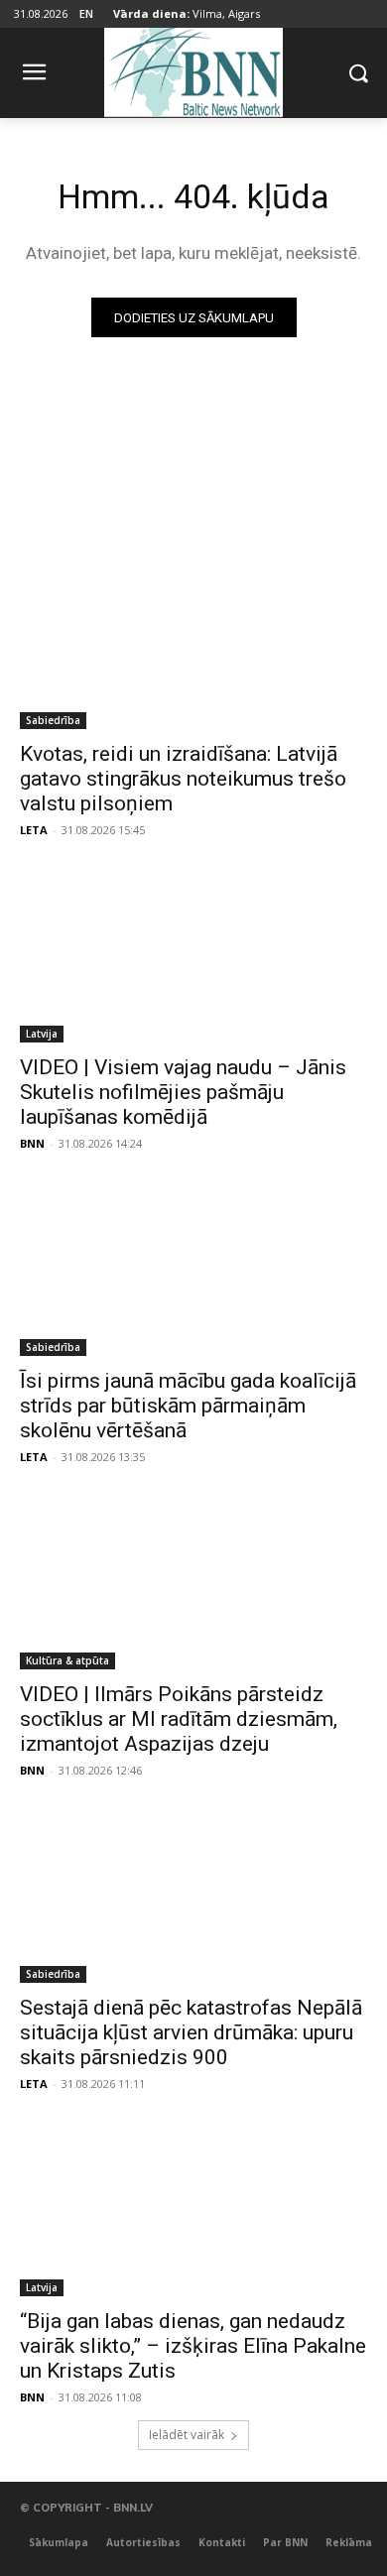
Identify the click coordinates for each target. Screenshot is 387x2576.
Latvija (42, 1034)
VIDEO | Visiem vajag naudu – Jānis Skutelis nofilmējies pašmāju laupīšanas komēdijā (183, 1092)
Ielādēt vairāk (187, 2435)
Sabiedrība (53, 720)
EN (86, 13)
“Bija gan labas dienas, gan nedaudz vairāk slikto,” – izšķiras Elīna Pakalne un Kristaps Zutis (193, 2346)
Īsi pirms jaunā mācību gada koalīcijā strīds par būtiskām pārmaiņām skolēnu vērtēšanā (188, 1406)
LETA (34, 830)
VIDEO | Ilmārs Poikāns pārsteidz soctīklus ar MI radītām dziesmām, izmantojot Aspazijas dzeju (179, 1719)
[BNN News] (193, 69)
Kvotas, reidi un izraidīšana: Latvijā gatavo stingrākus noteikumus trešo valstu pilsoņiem (183, 779)
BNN (32, 1143)
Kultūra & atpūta (67, 1660)
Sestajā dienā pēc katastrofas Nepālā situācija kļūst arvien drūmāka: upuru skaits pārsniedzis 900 (191, 2032)
